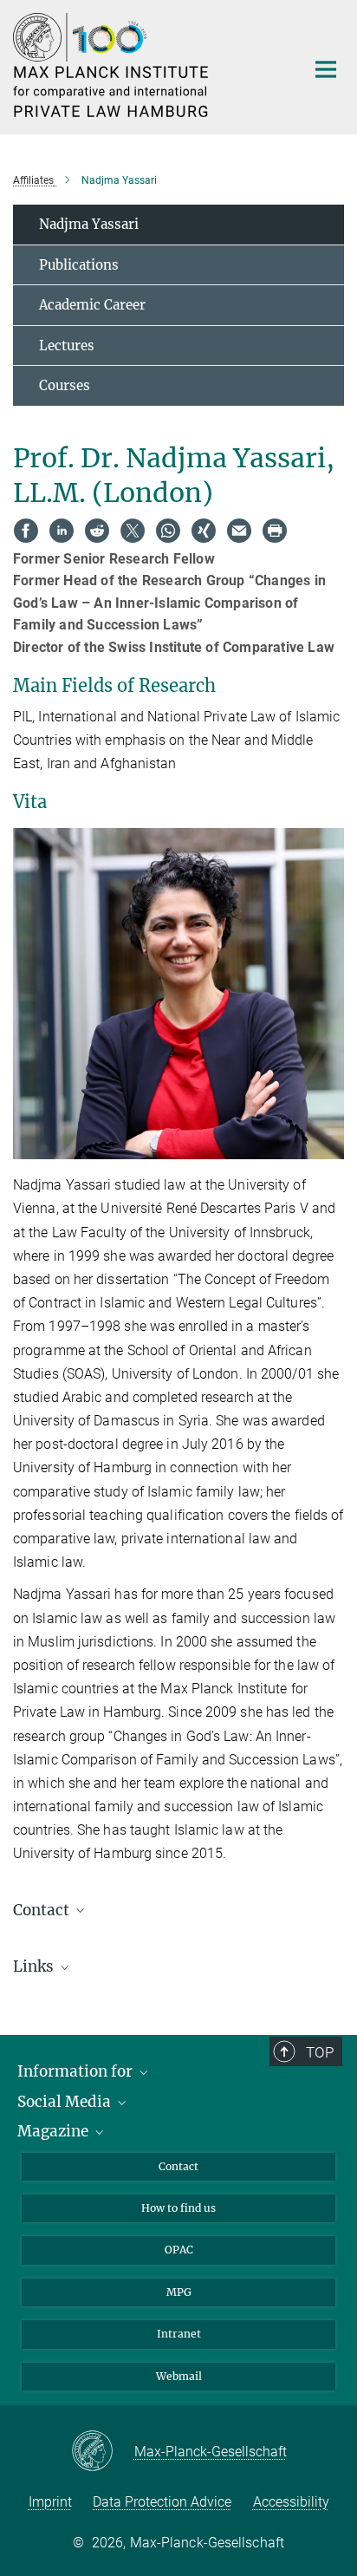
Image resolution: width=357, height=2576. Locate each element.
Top (320, 2052)
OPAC (179, 2250)
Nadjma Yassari (89, 224)
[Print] (275, 531)
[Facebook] (26, 531)
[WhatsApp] (168, 531)
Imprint (50, 2502)
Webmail (179, 2376)
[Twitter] (133, 531)
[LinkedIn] (62, 531)
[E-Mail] (239, 531)
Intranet (179, 2334)
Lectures (67, 346)
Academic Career (92, 305)
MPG (179, 2292)
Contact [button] (43, 1910)
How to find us (178, 2208)
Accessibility (291, 2502)
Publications (79, 265)
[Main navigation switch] (326, 69)
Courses (65, 385)
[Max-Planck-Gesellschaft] (103, 2452)
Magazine (55, 2131)
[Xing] (204, 531)
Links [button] (35, 1966)
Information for (77, 2071)
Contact (178, 2166)
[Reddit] (97, 531)
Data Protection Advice (162, 2502)
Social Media (66, 2102)
